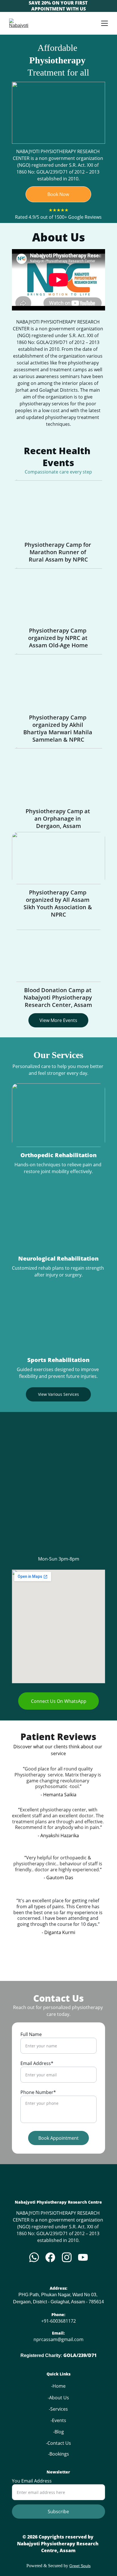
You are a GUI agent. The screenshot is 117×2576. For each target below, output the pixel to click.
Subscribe (58, 2512)
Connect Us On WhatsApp (59, 1701)
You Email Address (32, 2481)
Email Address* (37, 2063)
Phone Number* (38, 2092)
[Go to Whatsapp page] (34, 2257)
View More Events (58, 1020)
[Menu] (105, 23)
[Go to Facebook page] (50, 2257)
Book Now (58, 194)
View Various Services (58, 1394)
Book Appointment (58, 2138)
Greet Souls (80, 2566)
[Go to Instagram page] (67, 2257)
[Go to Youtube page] (83, 2257)
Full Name (31, 2034)
